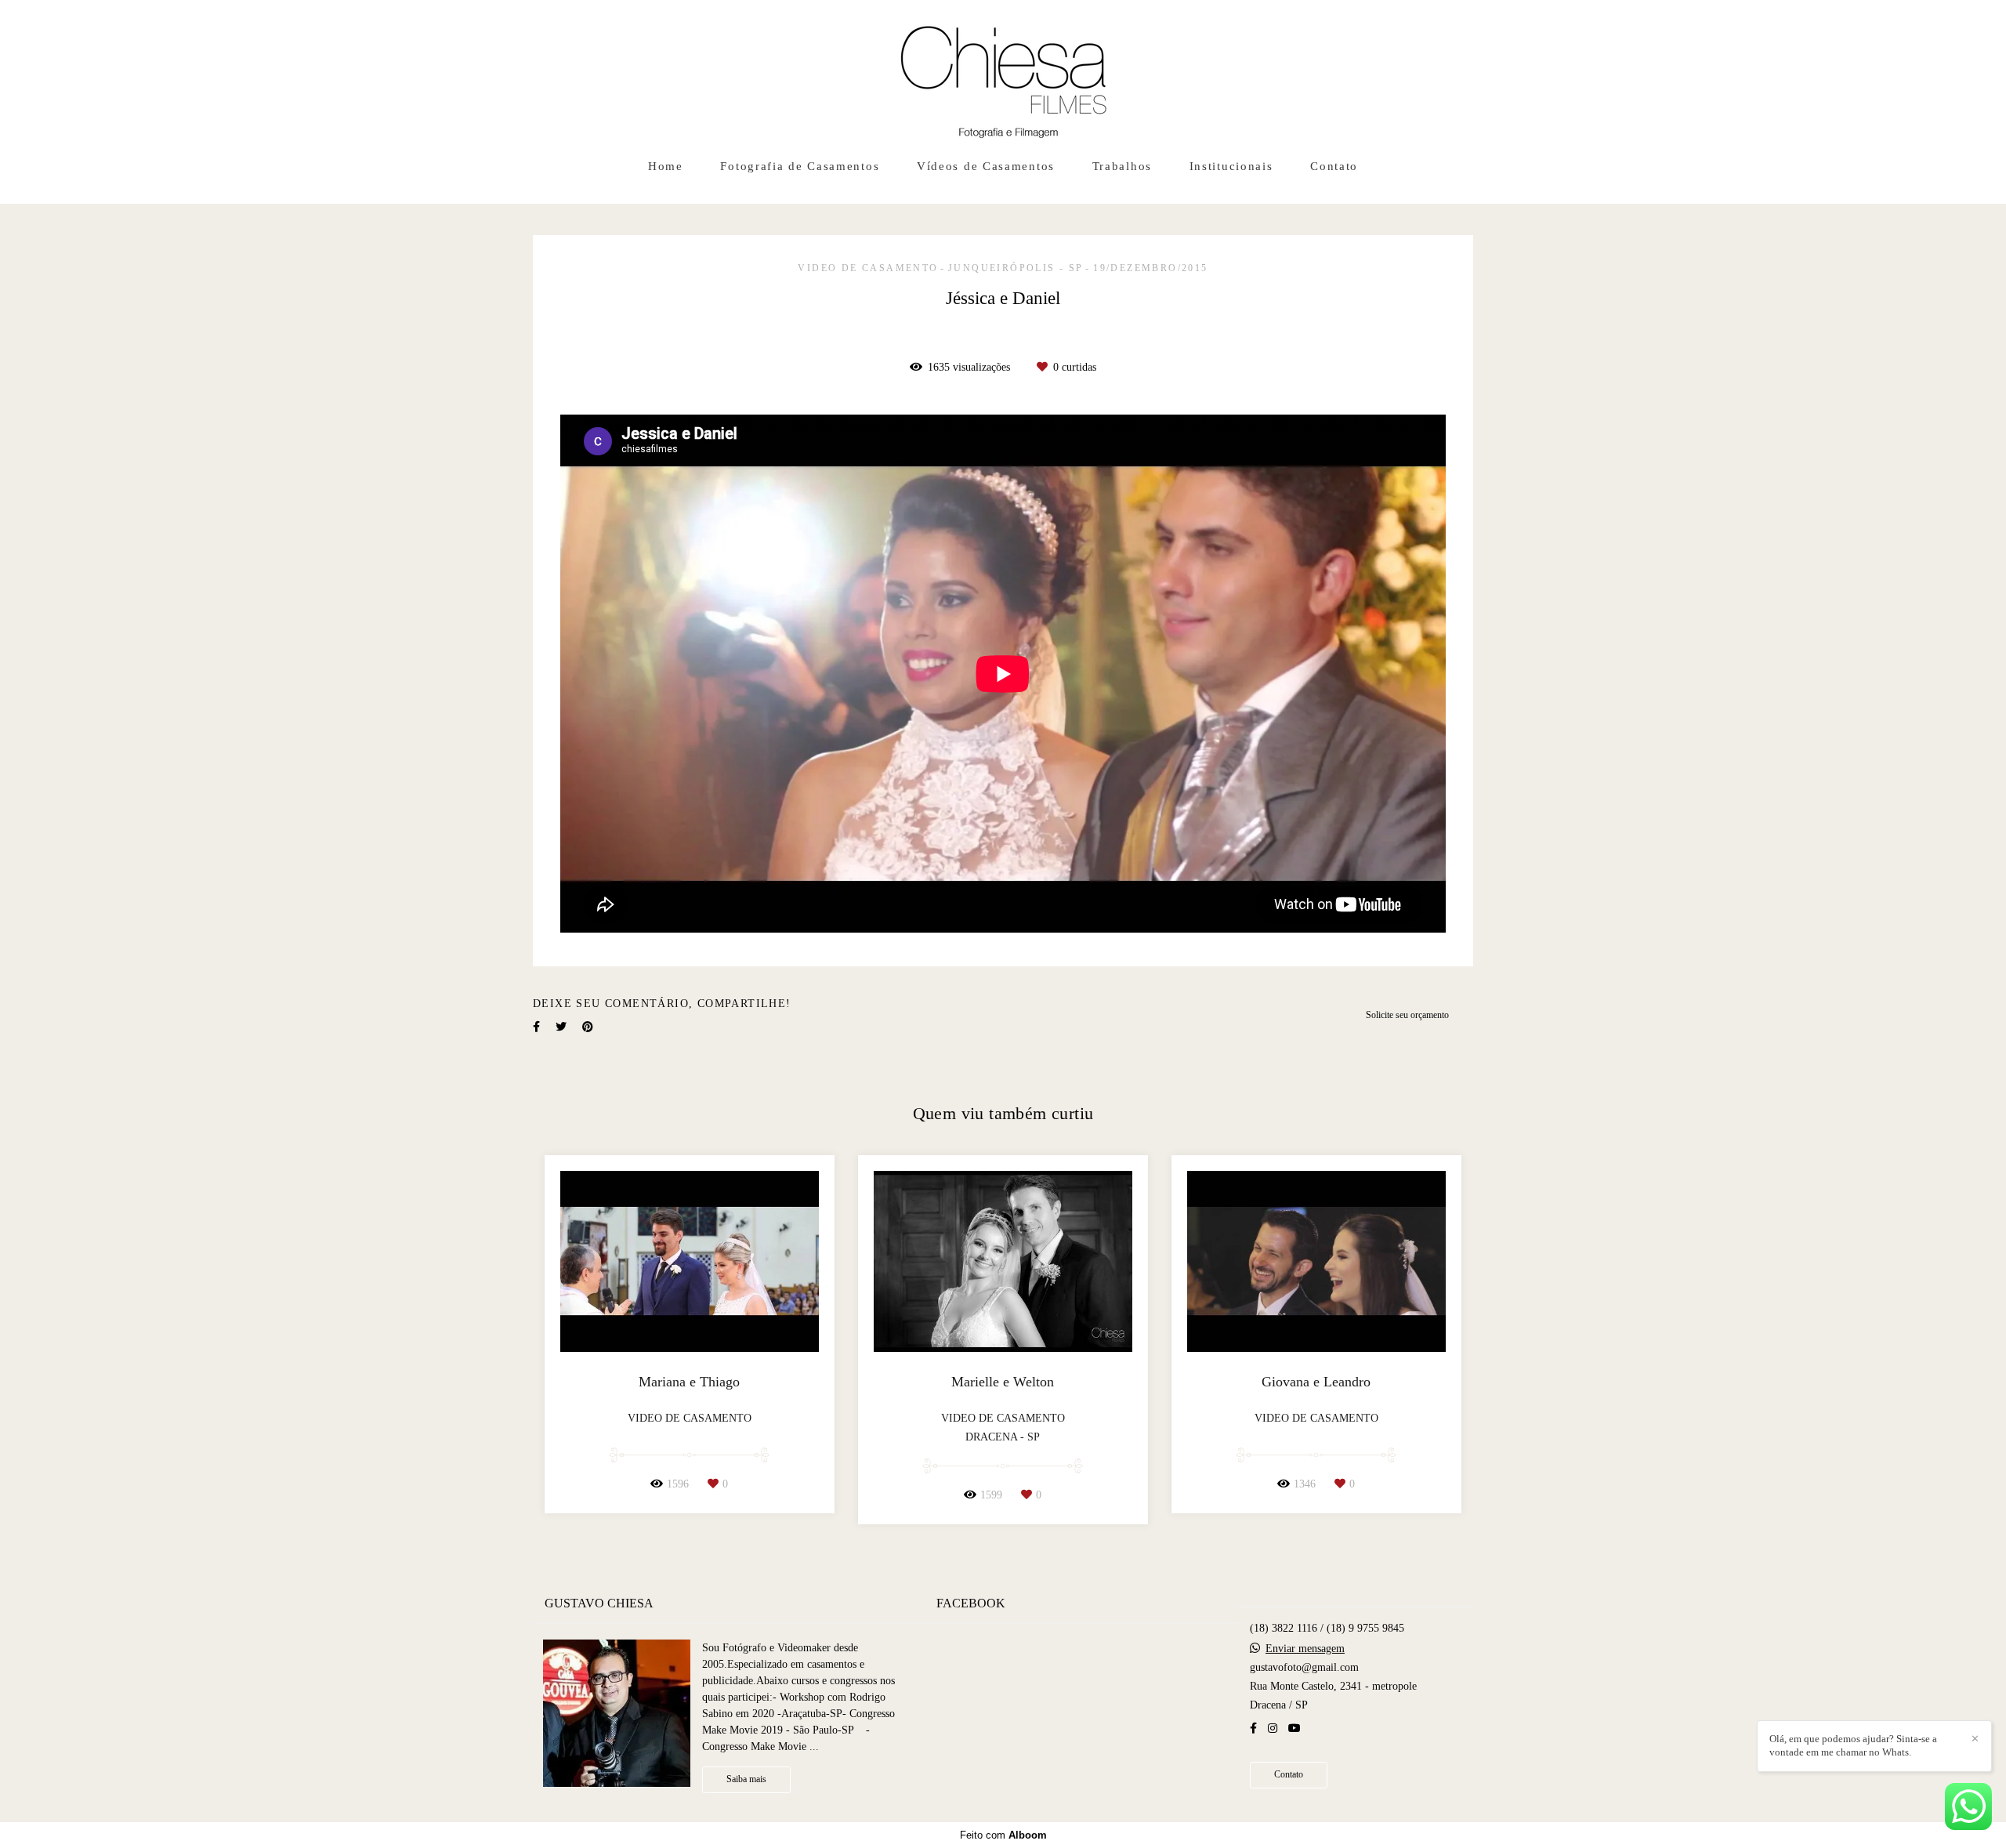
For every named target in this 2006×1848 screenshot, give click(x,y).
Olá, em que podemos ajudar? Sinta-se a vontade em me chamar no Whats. (1853, 1745)
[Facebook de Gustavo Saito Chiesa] (1253, 1728)
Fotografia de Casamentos (800, 166)
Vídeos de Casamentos (986, 166)
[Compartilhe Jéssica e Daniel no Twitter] (561, 1027)
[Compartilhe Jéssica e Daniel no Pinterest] (588, 1027)
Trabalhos (1122, 166)
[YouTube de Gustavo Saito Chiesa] (1294, 1728)
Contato (1334, 166)
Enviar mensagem (1305, 1649)
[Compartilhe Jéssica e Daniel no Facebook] (536, 1027)
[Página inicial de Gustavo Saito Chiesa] (1003, 74)
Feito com (1003, 1835)
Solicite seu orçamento (1407, 1015)
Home (666, 166)
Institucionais (1231, 166)
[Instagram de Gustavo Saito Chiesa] (1273, 1728)
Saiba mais (746, 1779)
